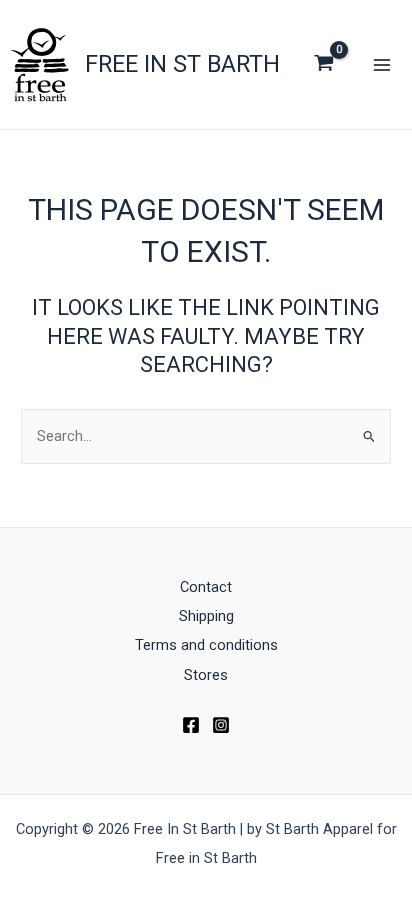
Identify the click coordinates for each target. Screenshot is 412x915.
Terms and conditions (206, 645)
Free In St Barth (182, 64)
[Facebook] (191, 725)
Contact (206, 587)
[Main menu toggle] (382, 64)
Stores (206, 675)
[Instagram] (221, 725)
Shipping (206, 616)
